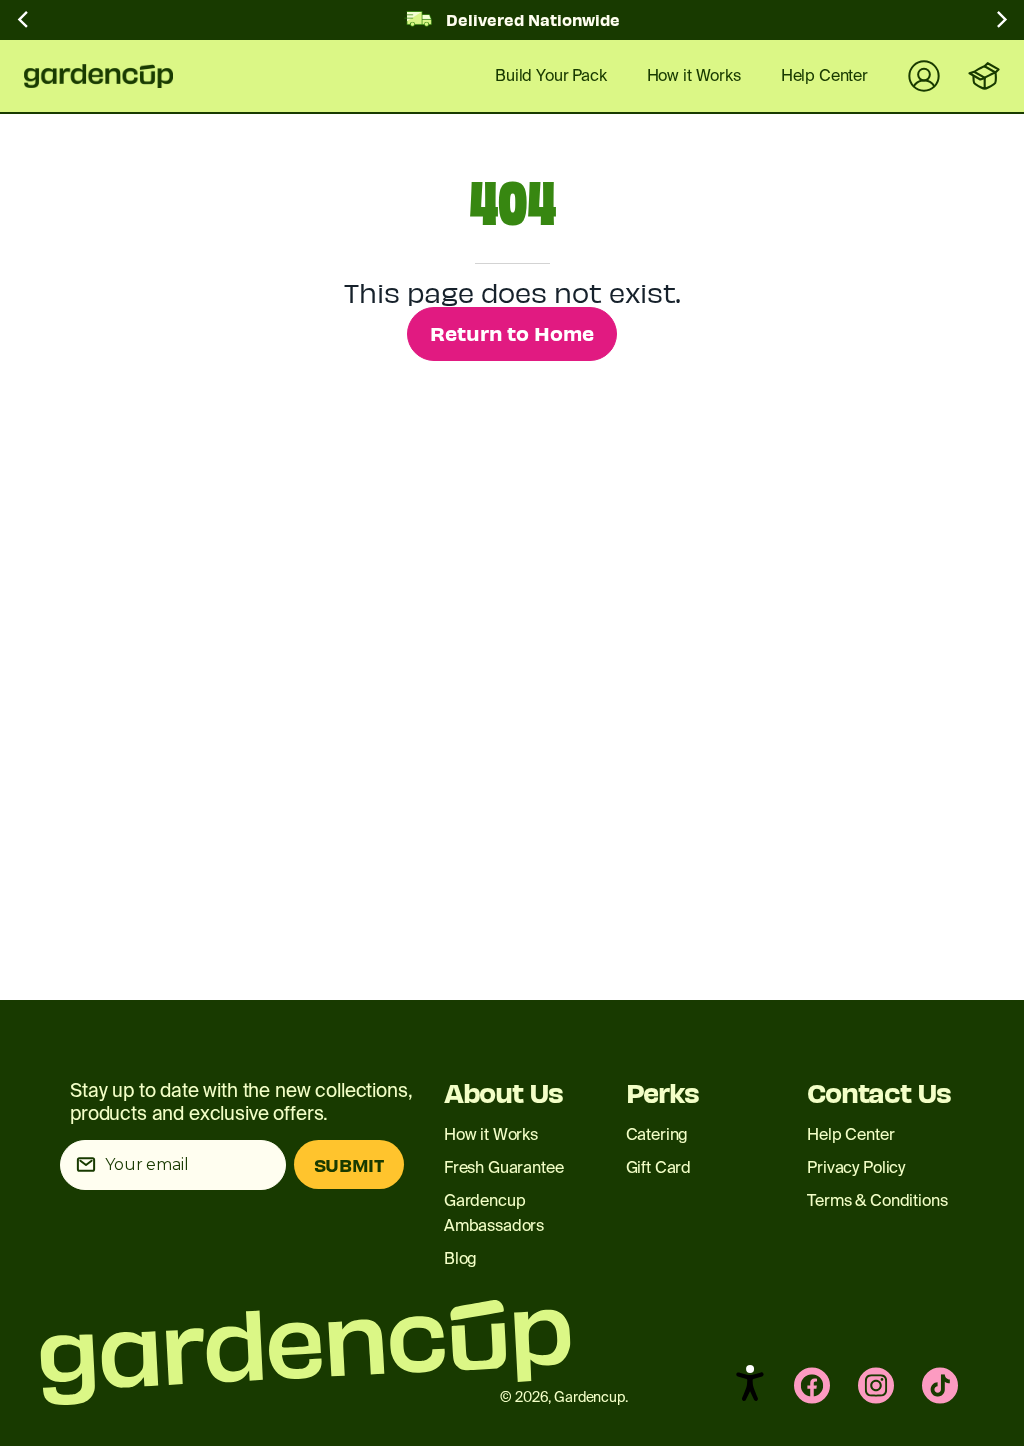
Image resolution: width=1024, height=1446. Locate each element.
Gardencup (589, 1397)
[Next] (1000, 24)
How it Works (491, 1134)
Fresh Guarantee (504, 1167)
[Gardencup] (114, 76)
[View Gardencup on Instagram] (876, 1385)
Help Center (850, 1134)
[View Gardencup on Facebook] (812, 1385)
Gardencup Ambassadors (494, 1213)
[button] (750, 1383)
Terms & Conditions (877, 1200)
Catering (657, 1134)
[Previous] (24, 24)
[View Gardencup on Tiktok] (940, 1385)
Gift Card (659, 1167)
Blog (460, 1258)
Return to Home (512, 332)
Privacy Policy (856, 1167)
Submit (349, 1164)
